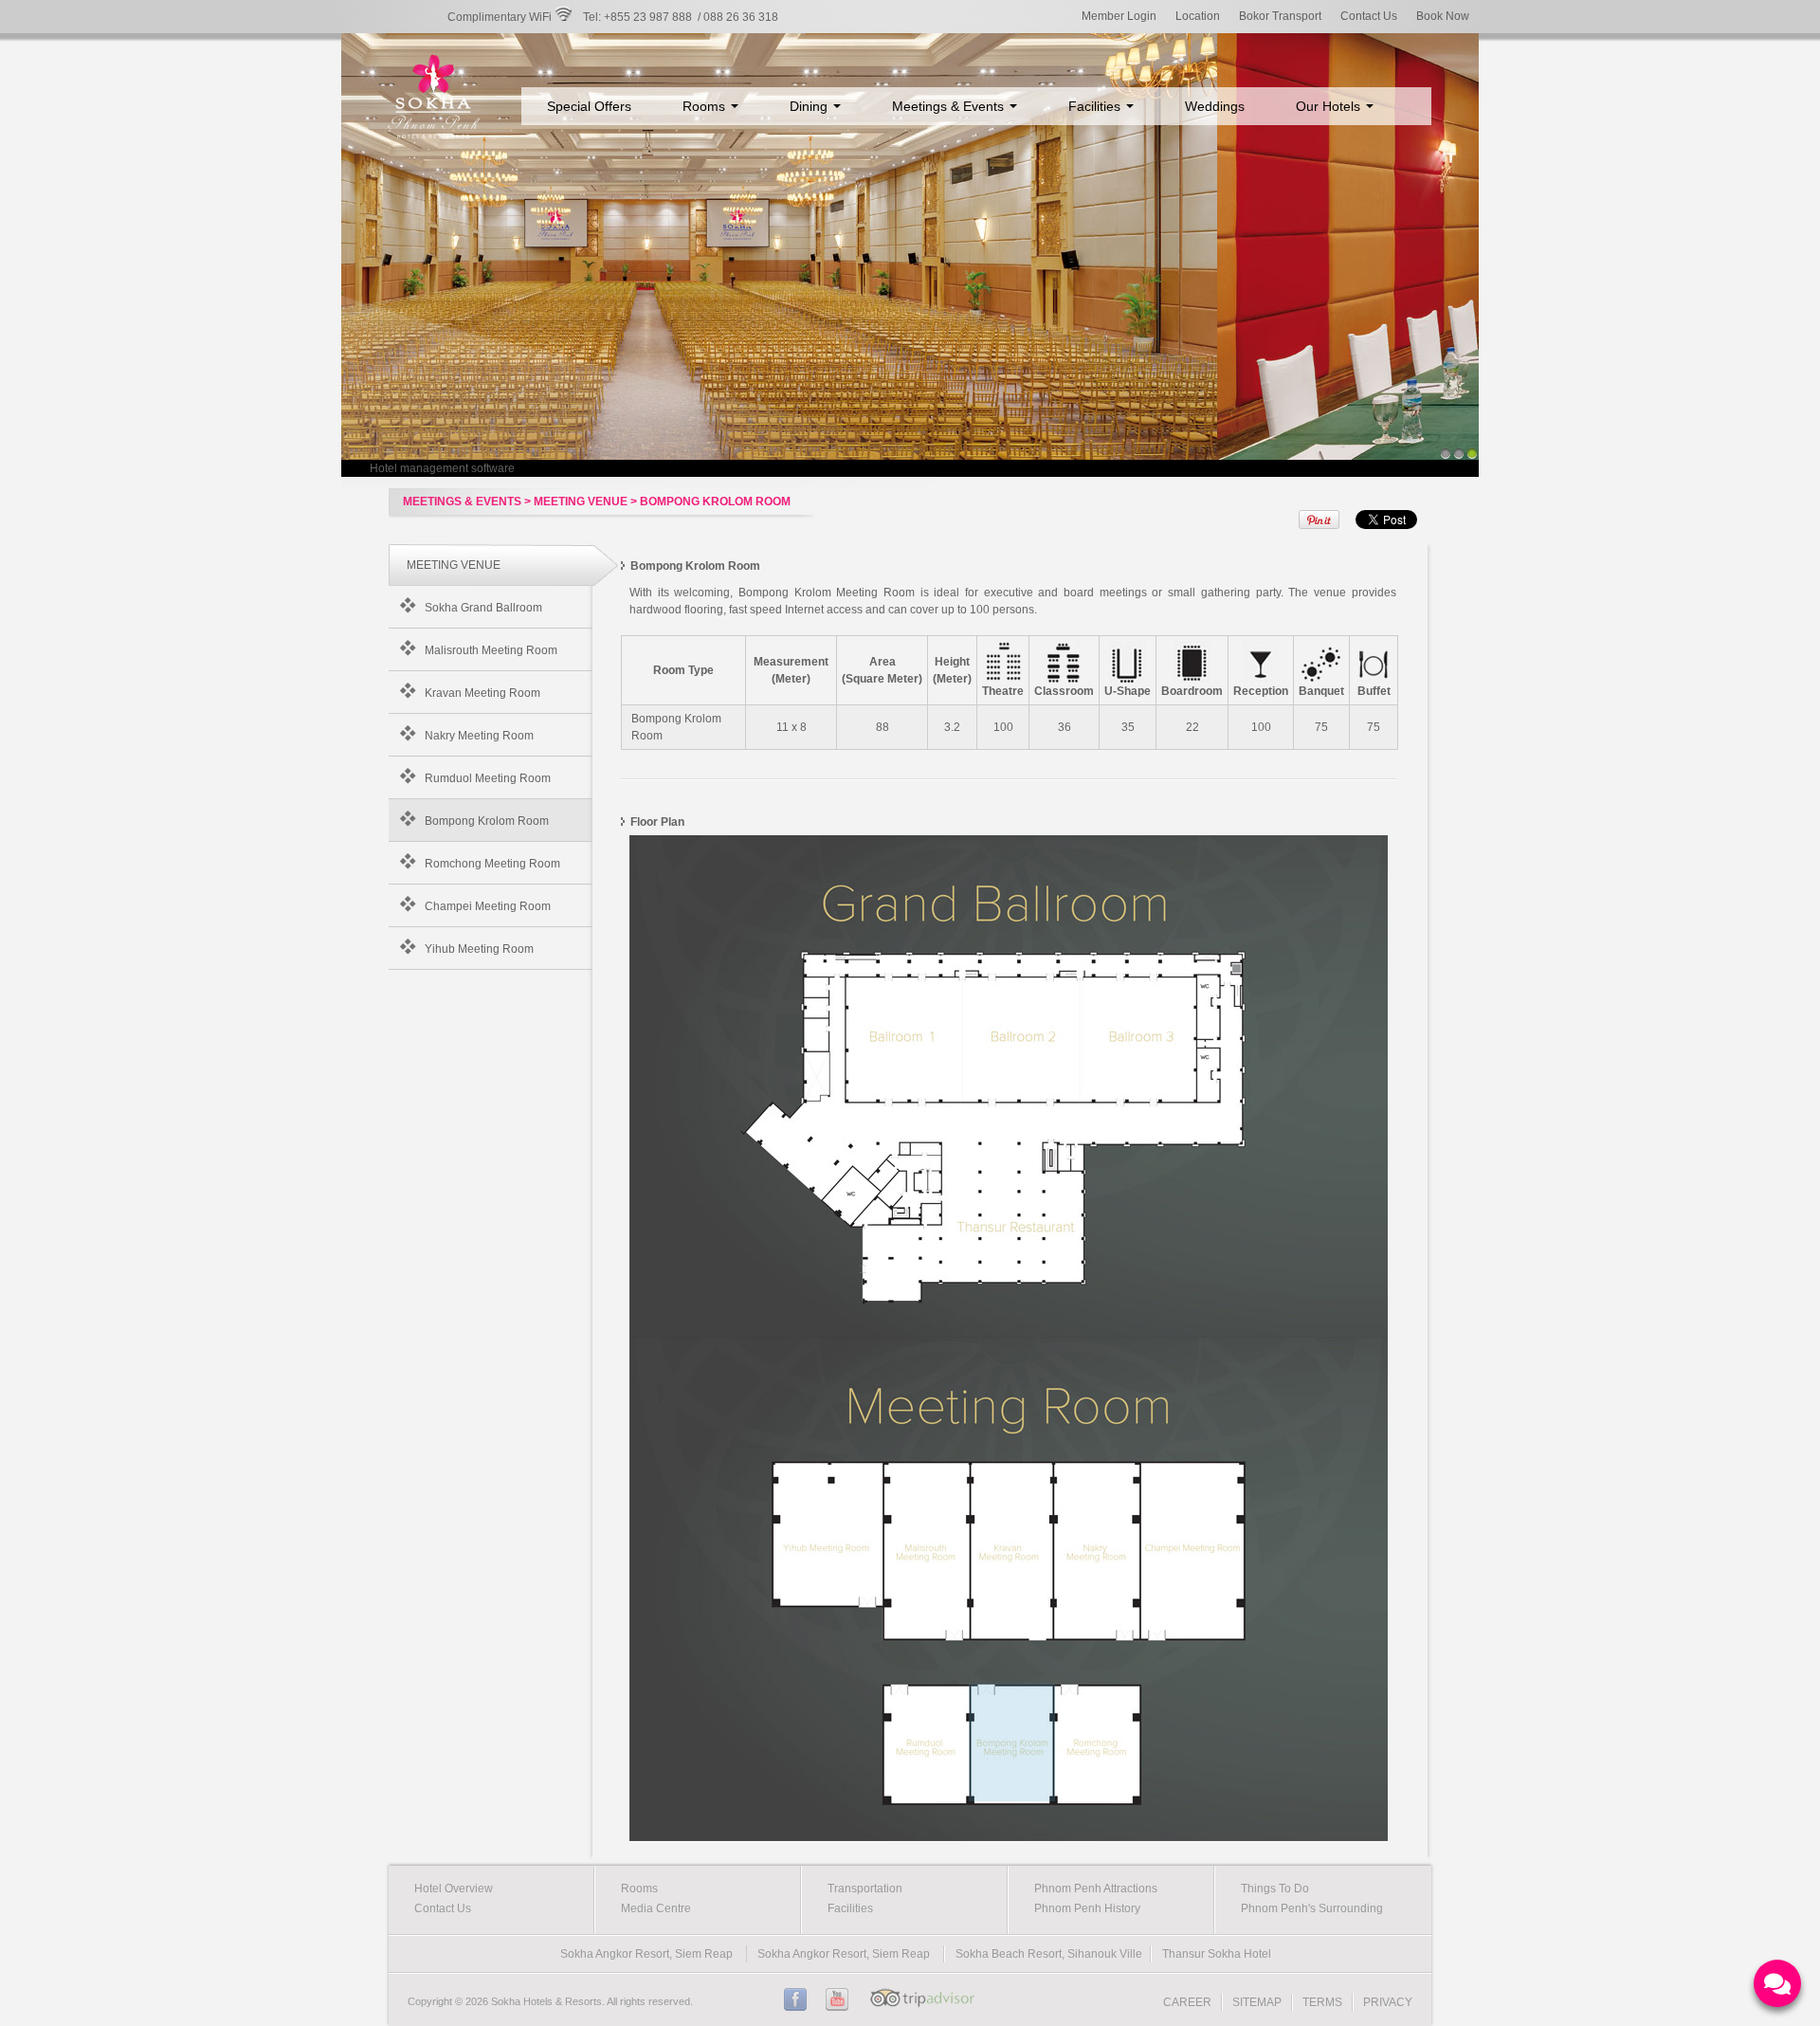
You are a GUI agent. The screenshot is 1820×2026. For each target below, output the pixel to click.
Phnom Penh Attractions (1096, 1889)
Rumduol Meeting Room (488, 778)
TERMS (1322, 2002)
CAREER (1187, 2002)
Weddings (1215, 106)
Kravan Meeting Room (482, 693)
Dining (810, 106)
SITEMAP (1257, 2002)
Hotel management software (442, 468)
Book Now (1443, 16)
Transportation (865, 1889)
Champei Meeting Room (488, 906)
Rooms (706, 106)
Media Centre (656, 1908)
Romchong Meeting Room (492, 864)
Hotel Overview (454, 1889)
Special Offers (589, 106)
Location (1198, 16)
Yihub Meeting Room (479, 949)
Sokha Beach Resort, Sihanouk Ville (1049, 1954)
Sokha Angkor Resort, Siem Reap (646, 1954)
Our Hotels (1330, 106)
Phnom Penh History (1087, 1908)
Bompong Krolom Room (487, 821)
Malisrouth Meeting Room (491, 650)
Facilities (1096, 106)
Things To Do (1275, 1889)
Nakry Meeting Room (479, 736)
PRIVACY (1388, 2002)
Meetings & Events (950, 106)
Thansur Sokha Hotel (1217, 1954)
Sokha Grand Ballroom (483, 608)
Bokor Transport (1280, 16)
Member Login (1119, 16)
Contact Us (1369, 16)
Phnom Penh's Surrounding (1312, 1908)
